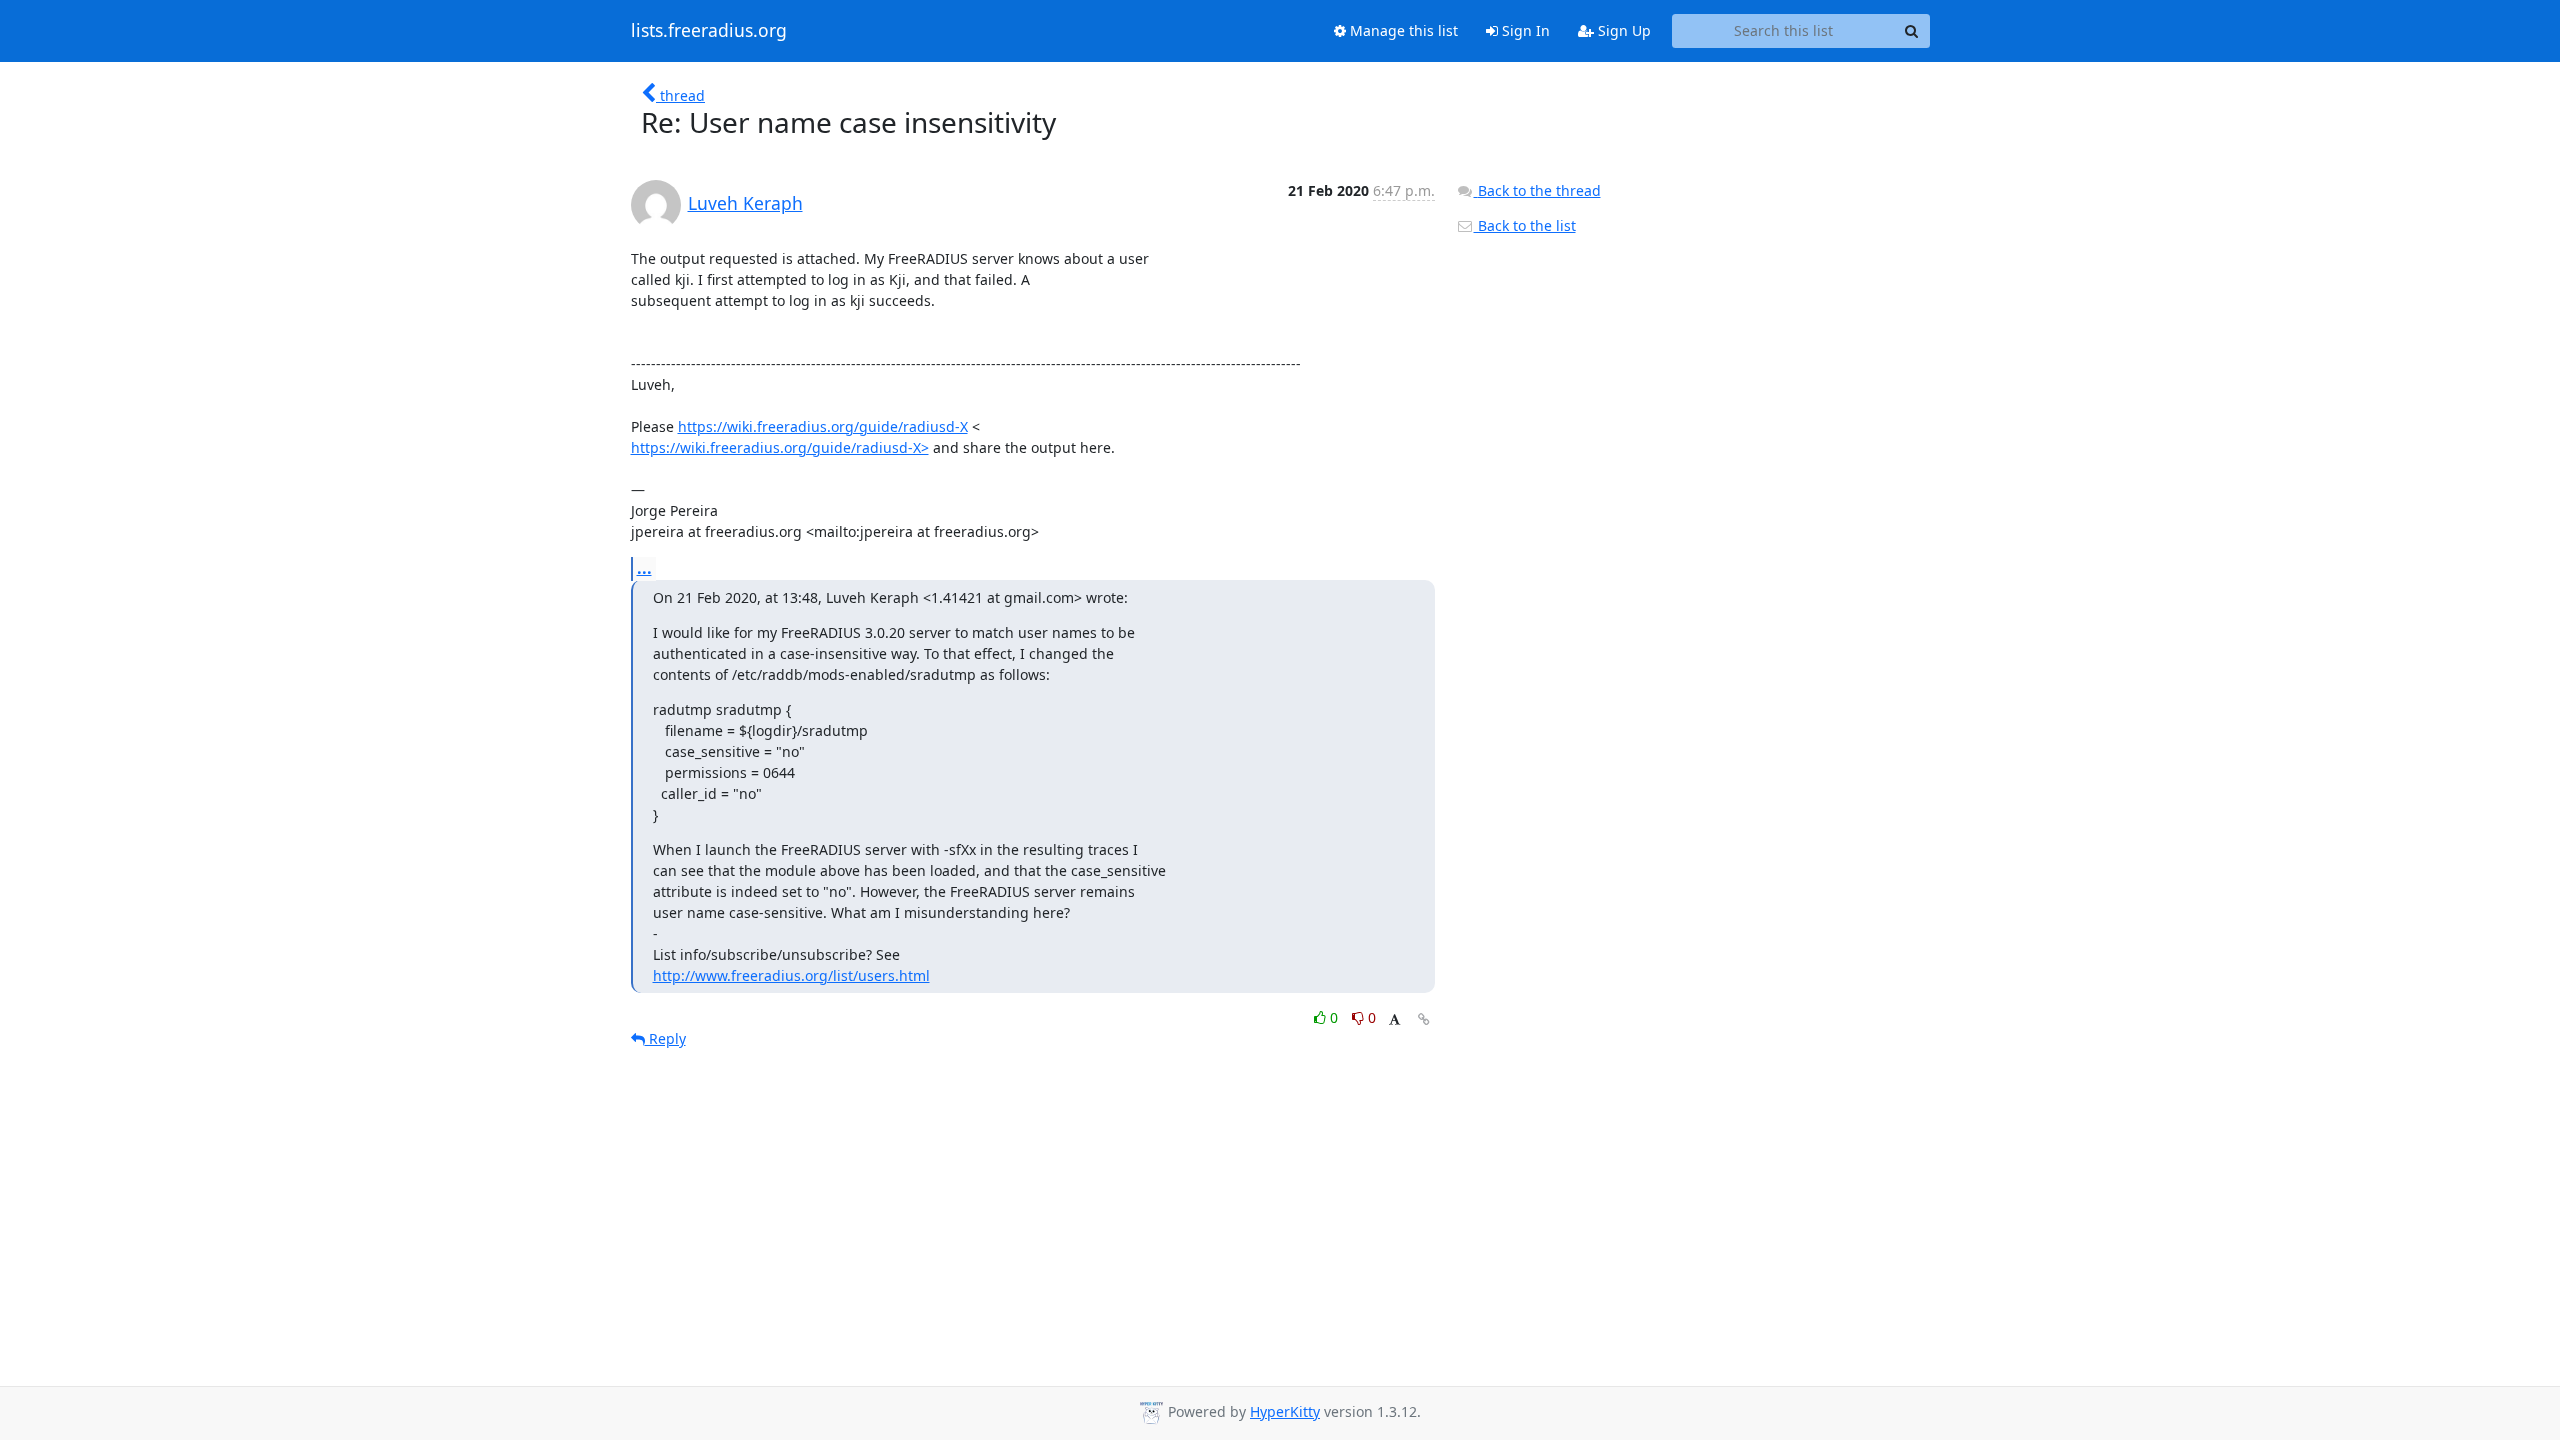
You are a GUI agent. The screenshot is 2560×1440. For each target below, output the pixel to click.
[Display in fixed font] (1394, 1020)
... (644, 568)
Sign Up (1622, 30)
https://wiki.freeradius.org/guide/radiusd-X (823, 426)
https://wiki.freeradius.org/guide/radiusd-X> (780, 447)
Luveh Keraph (745, 203)
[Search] (1912, 31)
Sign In (1524, 30)
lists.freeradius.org (709, 31)
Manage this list (1402, 30)
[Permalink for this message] (1424, 1019)
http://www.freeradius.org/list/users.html (791, 975)
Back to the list (1525, 225)
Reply (665, 1038)
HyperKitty (1285, 1411)
